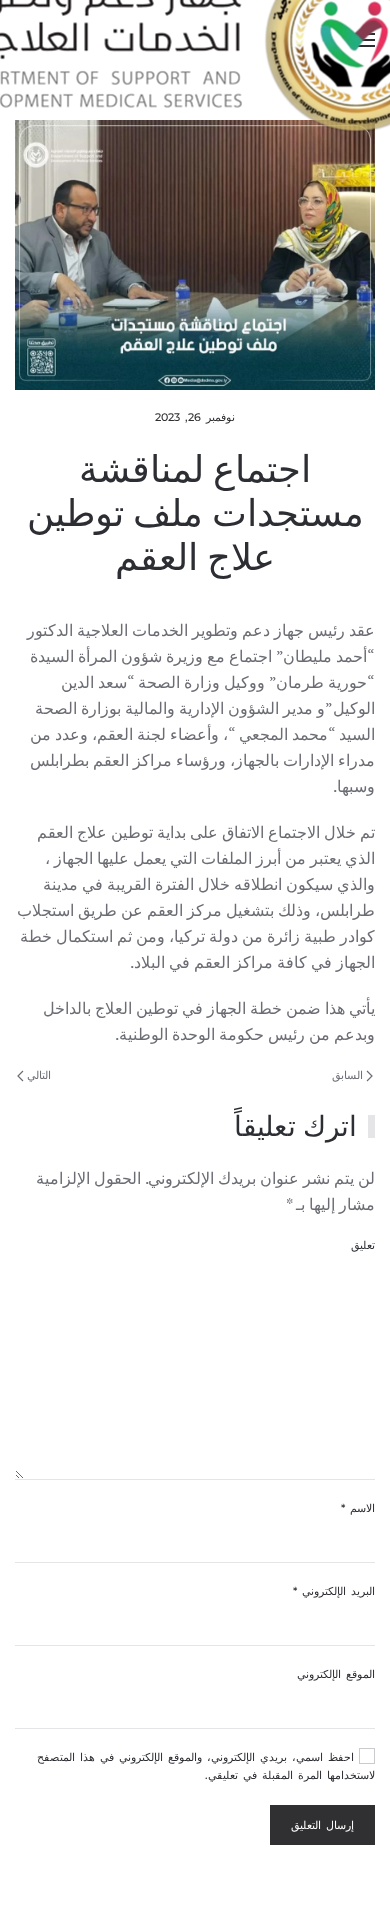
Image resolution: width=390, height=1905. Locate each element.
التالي (37, 1075)
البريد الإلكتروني (334, 1591)
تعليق (363, 1245)
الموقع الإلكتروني (336, 1674)
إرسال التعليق (322, 1825)
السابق (349, 1075)
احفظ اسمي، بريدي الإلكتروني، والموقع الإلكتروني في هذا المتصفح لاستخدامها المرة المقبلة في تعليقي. (206, 1766)
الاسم (358, 1508)
